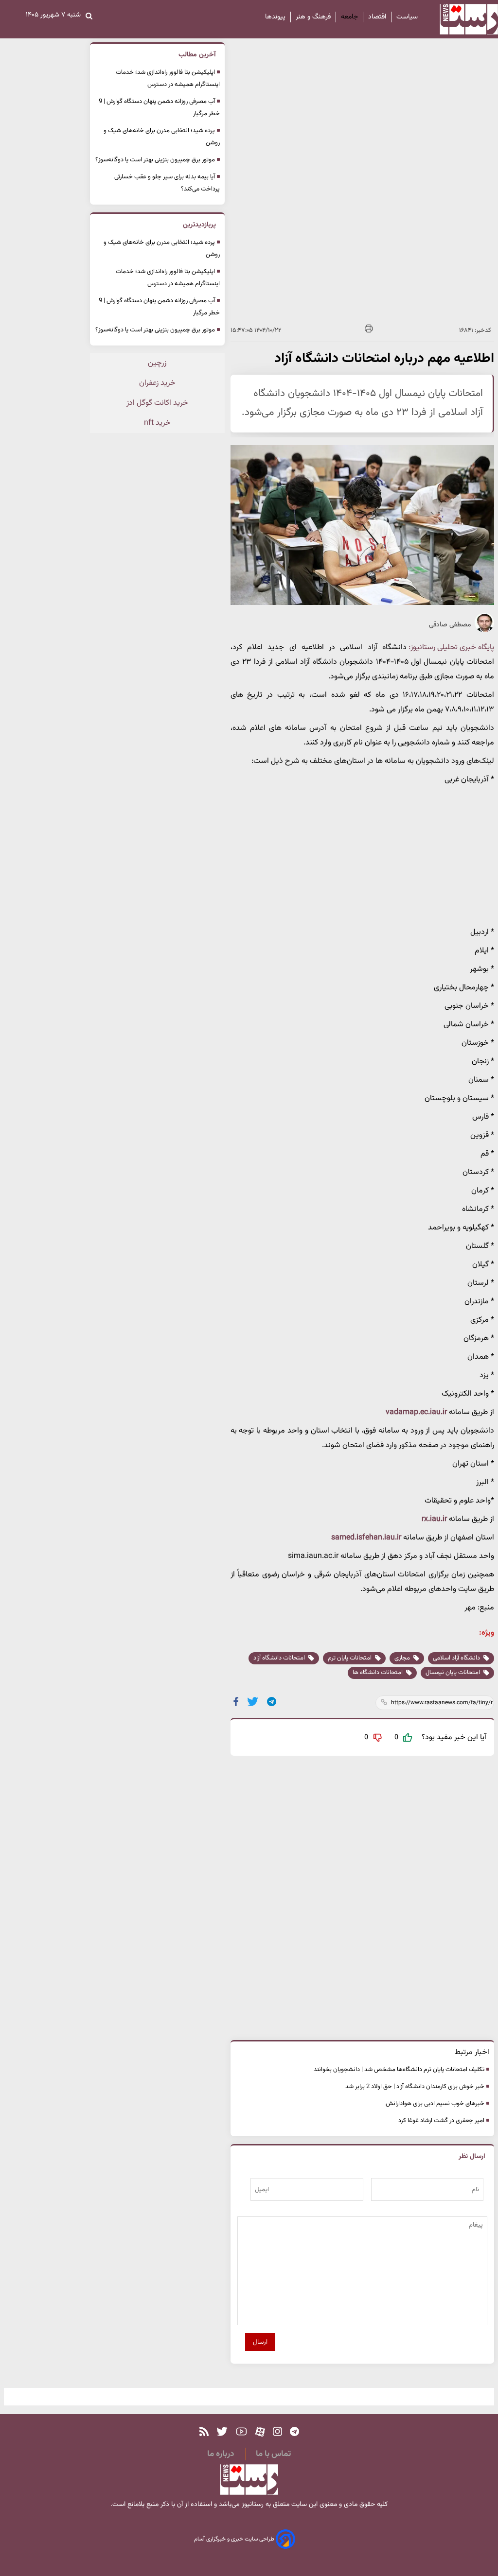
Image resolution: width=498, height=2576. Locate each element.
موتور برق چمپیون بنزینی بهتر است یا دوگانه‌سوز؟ (155, 160)
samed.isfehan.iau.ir (367, 1538)
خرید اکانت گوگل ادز (157, 403)
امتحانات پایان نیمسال (454, 1673)
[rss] (204, 2432)
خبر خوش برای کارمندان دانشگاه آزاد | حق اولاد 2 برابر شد (415, 2087)
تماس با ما (273, 2454)
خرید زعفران (157, 383)
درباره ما (221, 2454)
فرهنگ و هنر (313, 17)
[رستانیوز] (460, 19)
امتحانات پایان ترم (350, 1658)
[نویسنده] (484, 631)
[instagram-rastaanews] (277, 2432)
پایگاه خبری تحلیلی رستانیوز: (451, 648)
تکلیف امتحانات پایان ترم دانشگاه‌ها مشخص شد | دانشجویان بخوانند (399, 2070)
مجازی (403, 1658)
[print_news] (369, 330)
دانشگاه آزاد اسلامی (457, 1658)
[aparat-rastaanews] (260, 2432)
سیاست (407, 17)
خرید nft (157, 423)
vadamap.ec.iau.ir (417, 1412)
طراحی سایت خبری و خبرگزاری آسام (235, 2539)
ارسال (260, 2342)
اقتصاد (377, 17)
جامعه (349, 17)
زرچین (157, 363)
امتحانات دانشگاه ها (378, 1673)
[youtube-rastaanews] (241, 2432)
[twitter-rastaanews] (222, 2432)
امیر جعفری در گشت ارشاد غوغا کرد (441, 2121)
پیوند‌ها (275, 17)
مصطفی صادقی (450, 625)
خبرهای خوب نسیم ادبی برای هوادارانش (435, 2104)
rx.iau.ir (435, 1519)
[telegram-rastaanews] (294, 2432)
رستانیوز (252, 2505)
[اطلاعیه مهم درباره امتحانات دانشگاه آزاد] (272, 1702)
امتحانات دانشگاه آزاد (280, 1658)
